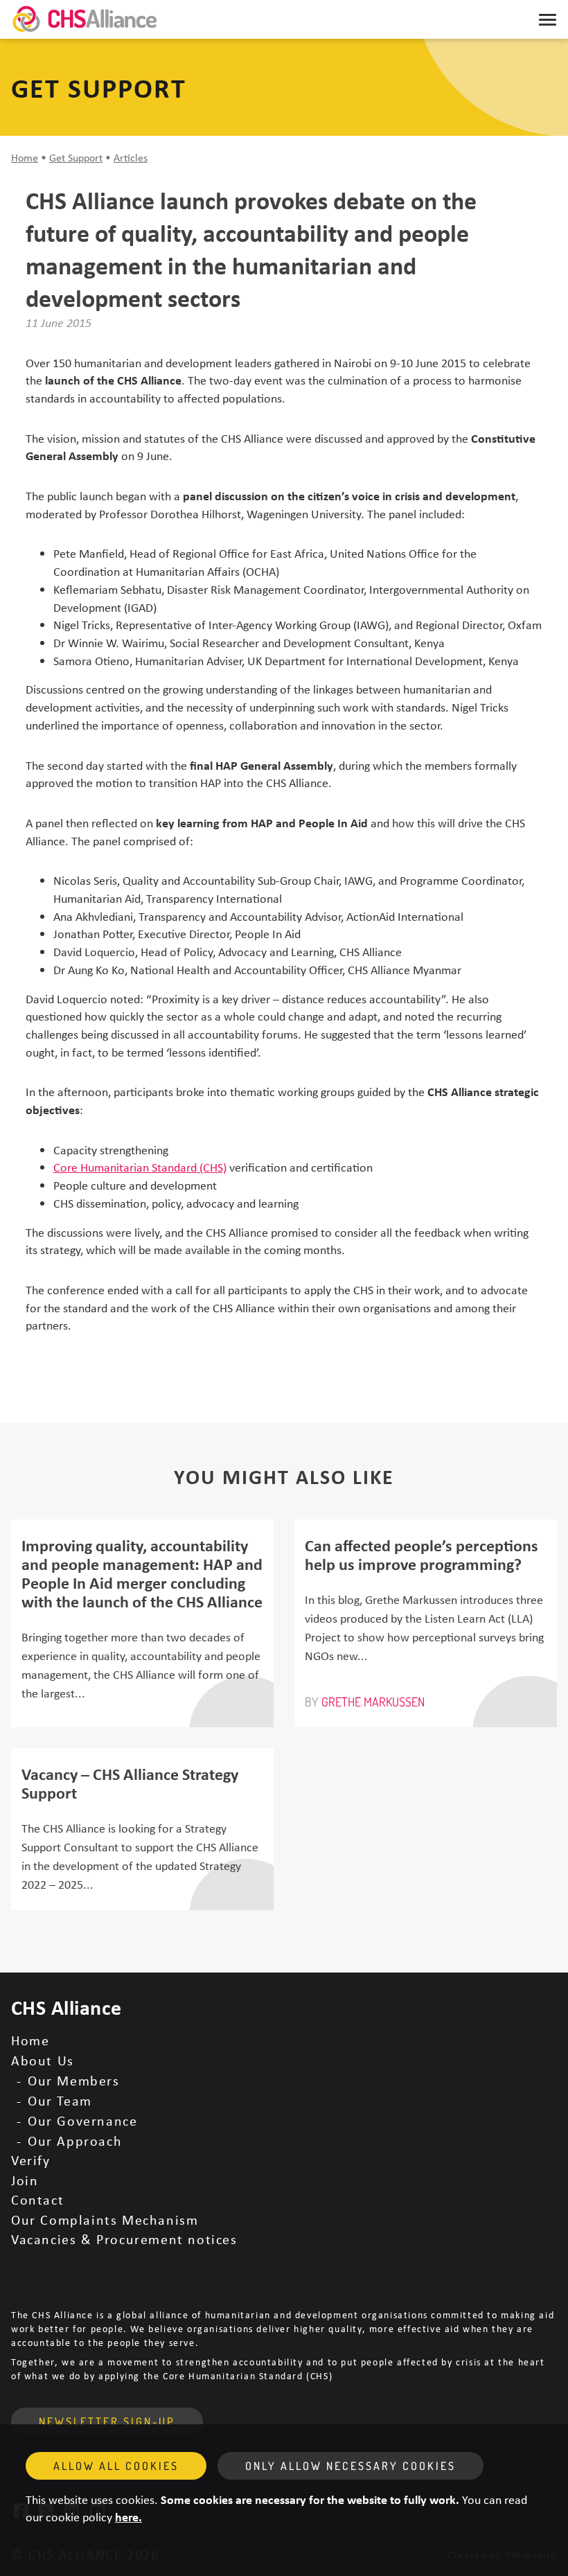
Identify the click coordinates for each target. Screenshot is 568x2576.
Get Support (76, 157)
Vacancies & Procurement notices (124, 2239)
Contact (37, 2199)
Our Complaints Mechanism (105, 2220)
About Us (43, 2060)
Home (25, 157)
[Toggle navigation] (548, 19)
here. (128, 2516)
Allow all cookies (116, 2466)
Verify (31, 2160)
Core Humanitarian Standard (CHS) (140, 1167)
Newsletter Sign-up (107, 2421)
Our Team (60, 2100)
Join (25, 2180)
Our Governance (82, 2120)
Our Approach (75, 2141)
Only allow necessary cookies (350, 2466)
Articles (131, 157)
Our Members (74, 2080)
